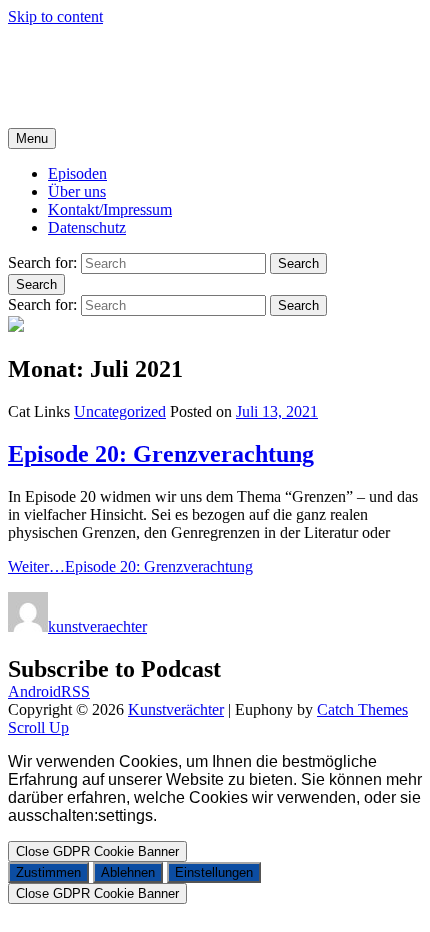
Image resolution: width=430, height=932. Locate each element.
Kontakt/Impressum (110, 209)
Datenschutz (87, 227)
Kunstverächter (56, 50)
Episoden (77, 173)
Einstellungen (214, 872)
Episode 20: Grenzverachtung (161, 454)
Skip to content (55, 16)
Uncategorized (120, 411)
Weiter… (130, 566)
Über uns (77, 191)
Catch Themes (362, 709)
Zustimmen (48, 872)
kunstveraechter (97, 626)
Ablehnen (128, 872)
